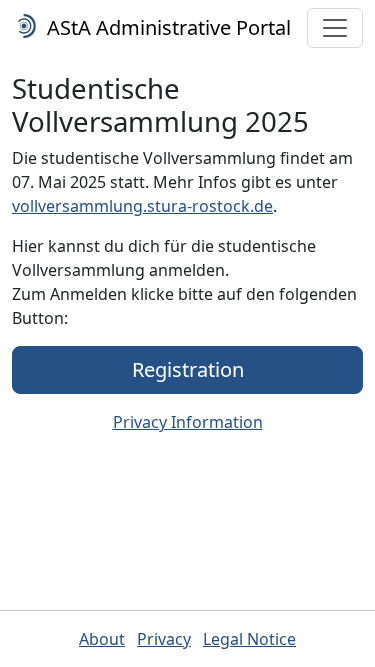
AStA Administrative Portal (166, 27)
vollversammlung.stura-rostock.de (142, 206)
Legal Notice (249, 639)
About (102, 639)
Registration (188, 369)
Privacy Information (188, 422)
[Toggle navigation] (335, 28)
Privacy (164, 639)
